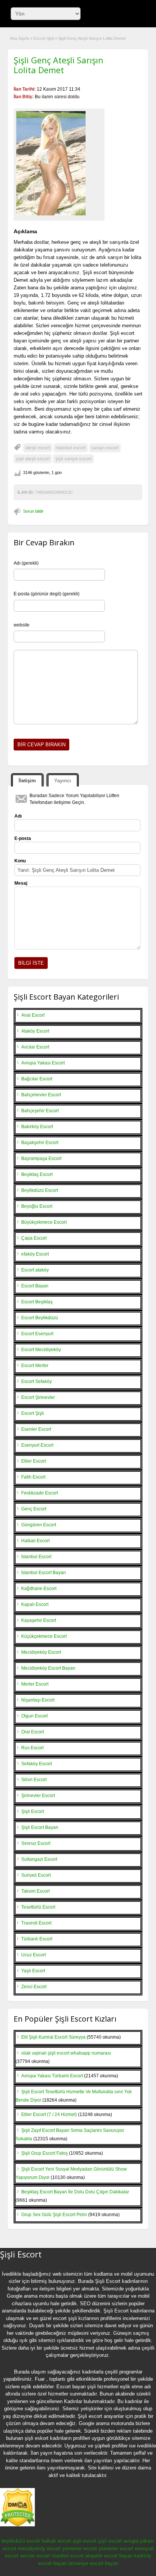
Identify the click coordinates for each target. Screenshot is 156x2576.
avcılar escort (35, 2556)
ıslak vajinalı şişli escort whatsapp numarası (66, 2053)
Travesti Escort (36, 1923)
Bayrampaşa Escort (41, 1158)
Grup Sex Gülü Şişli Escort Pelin (54, 2215)
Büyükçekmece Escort (44, 1222)
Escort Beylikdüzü (40, 1318)
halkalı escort (56, 2541)
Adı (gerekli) (26, 563)
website (22, 625)
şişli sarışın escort (73, 459)
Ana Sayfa (19, 38)
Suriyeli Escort (36, 1875)
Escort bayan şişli (76, 2387)
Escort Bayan (35, 1286)
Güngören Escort (39, 1525)
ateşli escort (38, 448)
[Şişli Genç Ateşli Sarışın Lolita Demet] (59, 163)
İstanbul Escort (36, 1557)
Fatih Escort (33, 1477)
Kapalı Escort (35, 1604)
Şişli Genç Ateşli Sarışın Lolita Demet (58, 65)
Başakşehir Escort (40, 1143)
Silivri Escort (34, 1780)
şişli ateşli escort (33, 459)
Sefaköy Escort (37, 1764)
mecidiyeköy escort (39, 2549)
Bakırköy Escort (37, 1127)
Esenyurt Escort (37, 1445)
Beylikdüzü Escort (40, 1190)
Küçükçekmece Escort (44, 1636)
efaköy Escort (35, 1254)
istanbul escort (71, 448)
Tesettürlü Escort (38, 1907)
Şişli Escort (33, 1812)
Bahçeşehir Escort (40, 1111)
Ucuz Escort (34, 1955)
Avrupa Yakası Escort (43, 1063)
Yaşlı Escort (33, 1971)
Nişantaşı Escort (38, 1700)
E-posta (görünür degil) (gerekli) (47, 594)
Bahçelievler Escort (41, 1095)
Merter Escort (35, 1684)
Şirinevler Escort (38, 1796)
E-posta (23, 838)
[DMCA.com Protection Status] (17, 2525)
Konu (20, 861)
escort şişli (65, 2318)
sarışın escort (105, 448)
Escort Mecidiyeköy (41, 1350)
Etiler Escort (34, 1461)
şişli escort (85, 2541)
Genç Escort (34, 1509)
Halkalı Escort (35, 1541)
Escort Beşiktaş (37, 1302)
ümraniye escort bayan (93, 2563)
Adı (18, 816)
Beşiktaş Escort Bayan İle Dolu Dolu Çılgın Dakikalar (75, 2192)
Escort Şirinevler (38, 1397)
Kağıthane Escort (39, 1589)
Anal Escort (33, 1015)
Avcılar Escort (35, 1047)
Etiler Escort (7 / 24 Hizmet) (49, 2114)
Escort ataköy (35, 1270)
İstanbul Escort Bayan (44, 1573)
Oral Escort (33, 1732)
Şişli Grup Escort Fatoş (44, 2153)
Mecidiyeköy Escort (41, 1652)
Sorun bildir (33, 511)
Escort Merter (35, 1366)
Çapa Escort (34, 1238)
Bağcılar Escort (37, 1079)
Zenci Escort (34, 1987)
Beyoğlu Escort (37, 1206)
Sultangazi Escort (39, 1859)
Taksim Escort (35, 1891)
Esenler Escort (36, 1429)
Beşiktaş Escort (37, 1174)
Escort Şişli (44, 38)
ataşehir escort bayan (109, 2556)
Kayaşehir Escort (39, 1620)
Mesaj (21, 883)
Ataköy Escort (35, 1031)
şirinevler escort (80, 2549)
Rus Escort (32, 1748)
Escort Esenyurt (37, 1334)
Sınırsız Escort (36, 1843)
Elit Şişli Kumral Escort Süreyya (53, 2037)
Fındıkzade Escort (40, 1493)
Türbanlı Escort (37, 1939)
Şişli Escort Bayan (40, 1827)
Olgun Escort (34, 1716)
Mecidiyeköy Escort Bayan (48, 1668)
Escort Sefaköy (37, 1381)
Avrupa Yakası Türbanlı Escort (52, 2076)
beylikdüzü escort (21, 2541)
